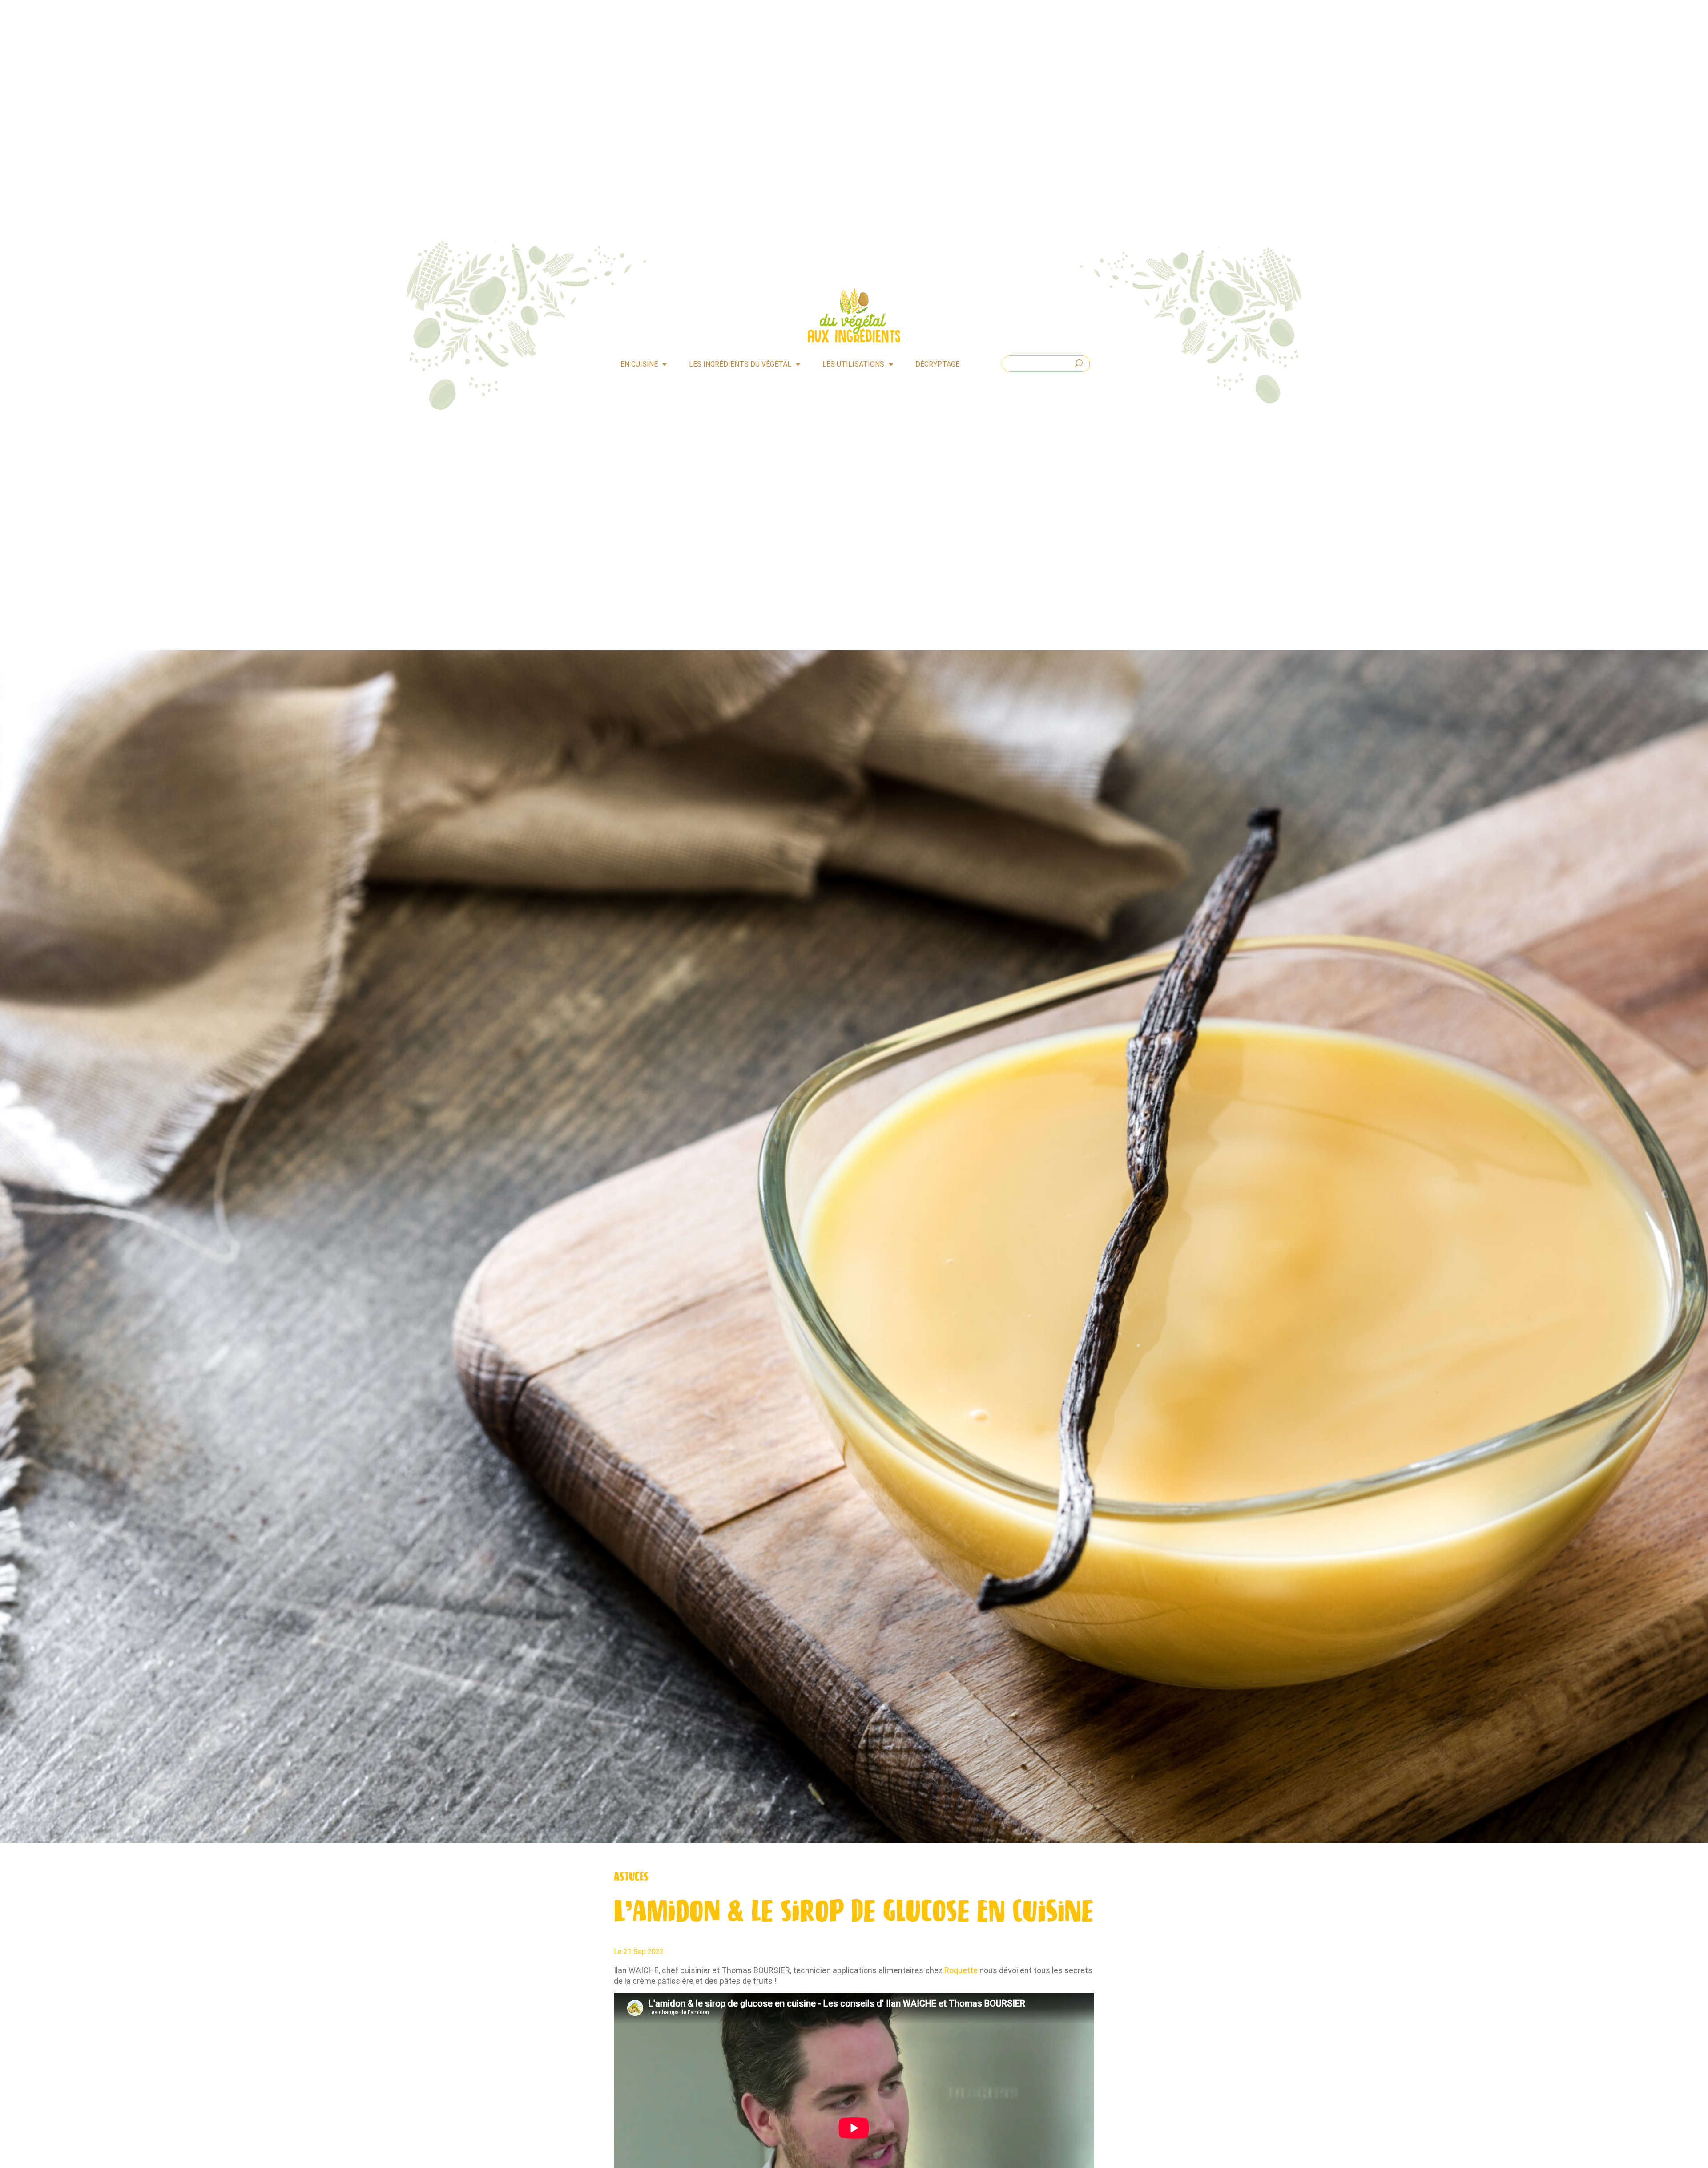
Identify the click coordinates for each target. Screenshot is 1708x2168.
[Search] (1079, 364)
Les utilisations (853, 364)
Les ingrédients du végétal (740, 364)
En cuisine (639, 364)
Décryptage (937, 364)
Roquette (961, 1970)
